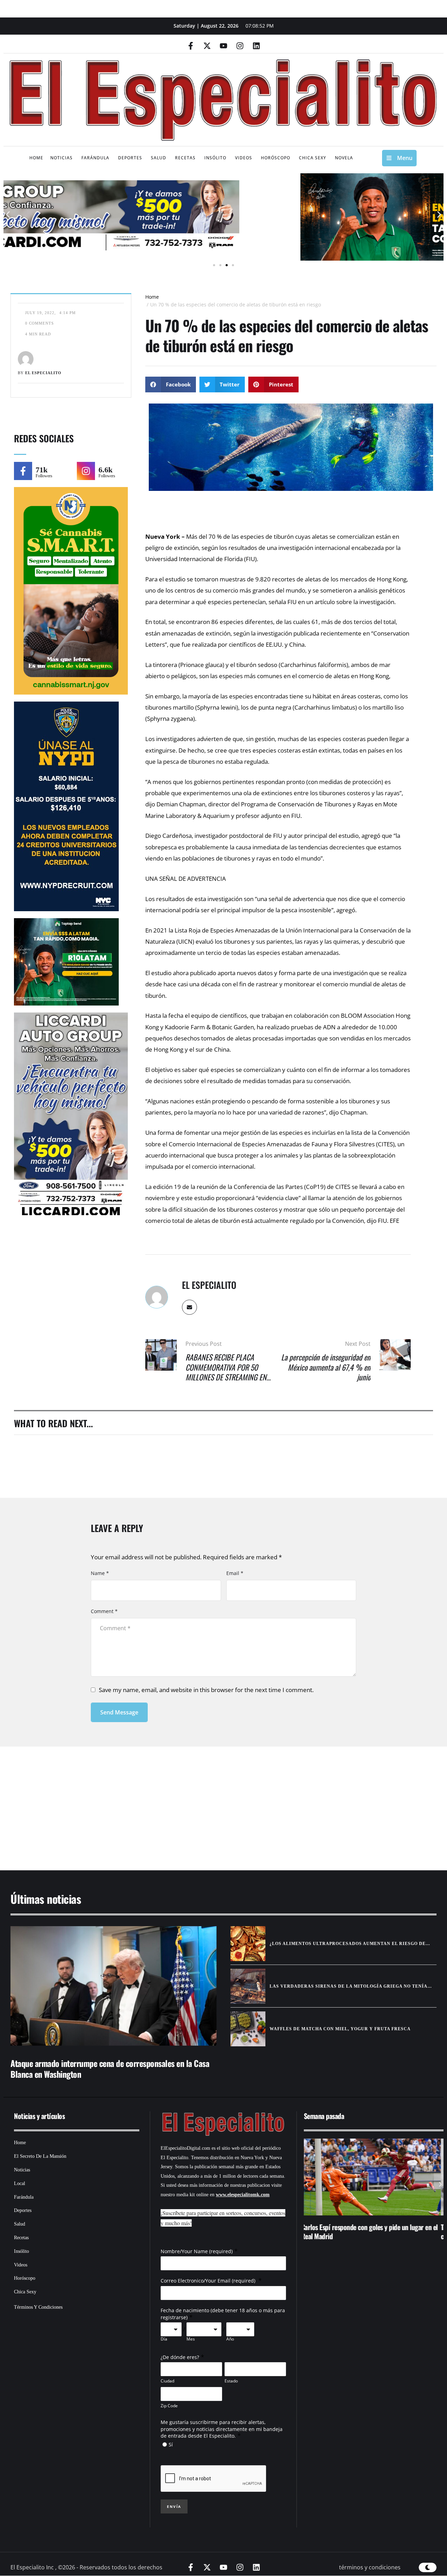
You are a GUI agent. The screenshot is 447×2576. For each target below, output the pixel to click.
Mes (191, 2339)
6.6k (105, 470)
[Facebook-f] (191, 46)
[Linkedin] (256, 46)
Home (152, 297)
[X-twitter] (207, 46)
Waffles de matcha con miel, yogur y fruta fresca (340, 2029)
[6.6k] (86, 471)
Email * (235, 1573)
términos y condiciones (370, 2567)
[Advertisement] (213, 1800)
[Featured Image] (113, 1986)
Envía (174, 2506)
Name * (100, 1573)
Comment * (104, 1611)
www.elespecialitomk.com (243, 2195)
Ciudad (167, 2381)
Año (230, 2339)
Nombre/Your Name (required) (197, 2251)
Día (164, 2339)
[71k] (23, 471)
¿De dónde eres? (180, 2357)
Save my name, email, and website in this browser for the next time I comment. (206, 1690)
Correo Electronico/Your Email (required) (209, 2281)
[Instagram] (240, 46)
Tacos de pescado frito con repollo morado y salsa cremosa (369, 2232)
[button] (8, 214)
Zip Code (169, 2406)
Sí (171, 2444)
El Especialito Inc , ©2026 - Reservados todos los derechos (86, 2567)
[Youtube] (223, 46)
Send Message (119, 1712)
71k (42, 470)
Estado (231, 2381)
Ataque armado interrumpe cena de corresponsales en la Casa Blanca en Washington (110, 2069)
